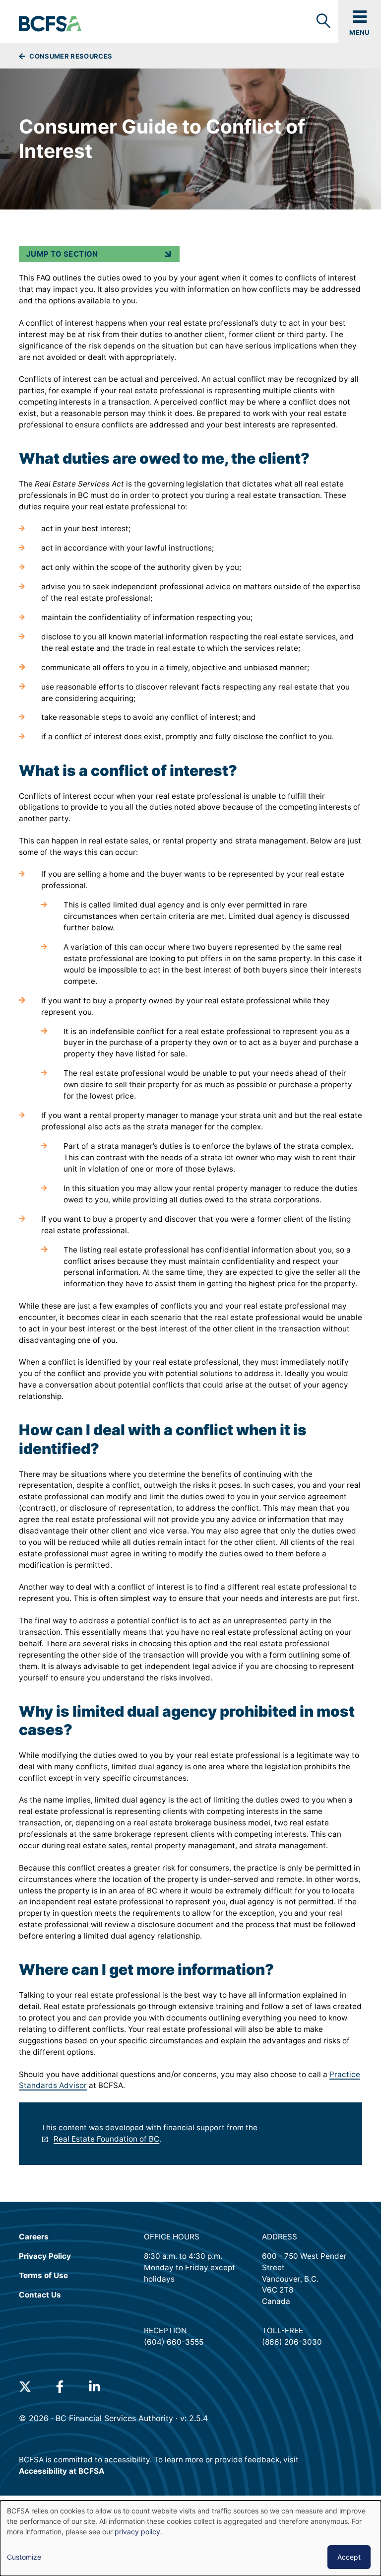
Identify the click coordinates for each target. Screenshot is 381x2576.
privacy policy (137, 2532)
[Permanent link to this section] (11, 458)
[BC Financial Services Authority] (51, 24)
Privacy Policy (45, 2256)
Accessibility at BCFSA (62, 2471)
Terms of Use (43, 2275)
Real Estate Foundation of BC (106, 2139)
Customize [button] (24, 2557)
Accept (349, 2557)
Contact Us (40, 2295)
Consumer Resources (70, 56)
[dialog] (190, 2538)
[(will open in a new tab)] (25, 2387)
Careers (34, 2237)
